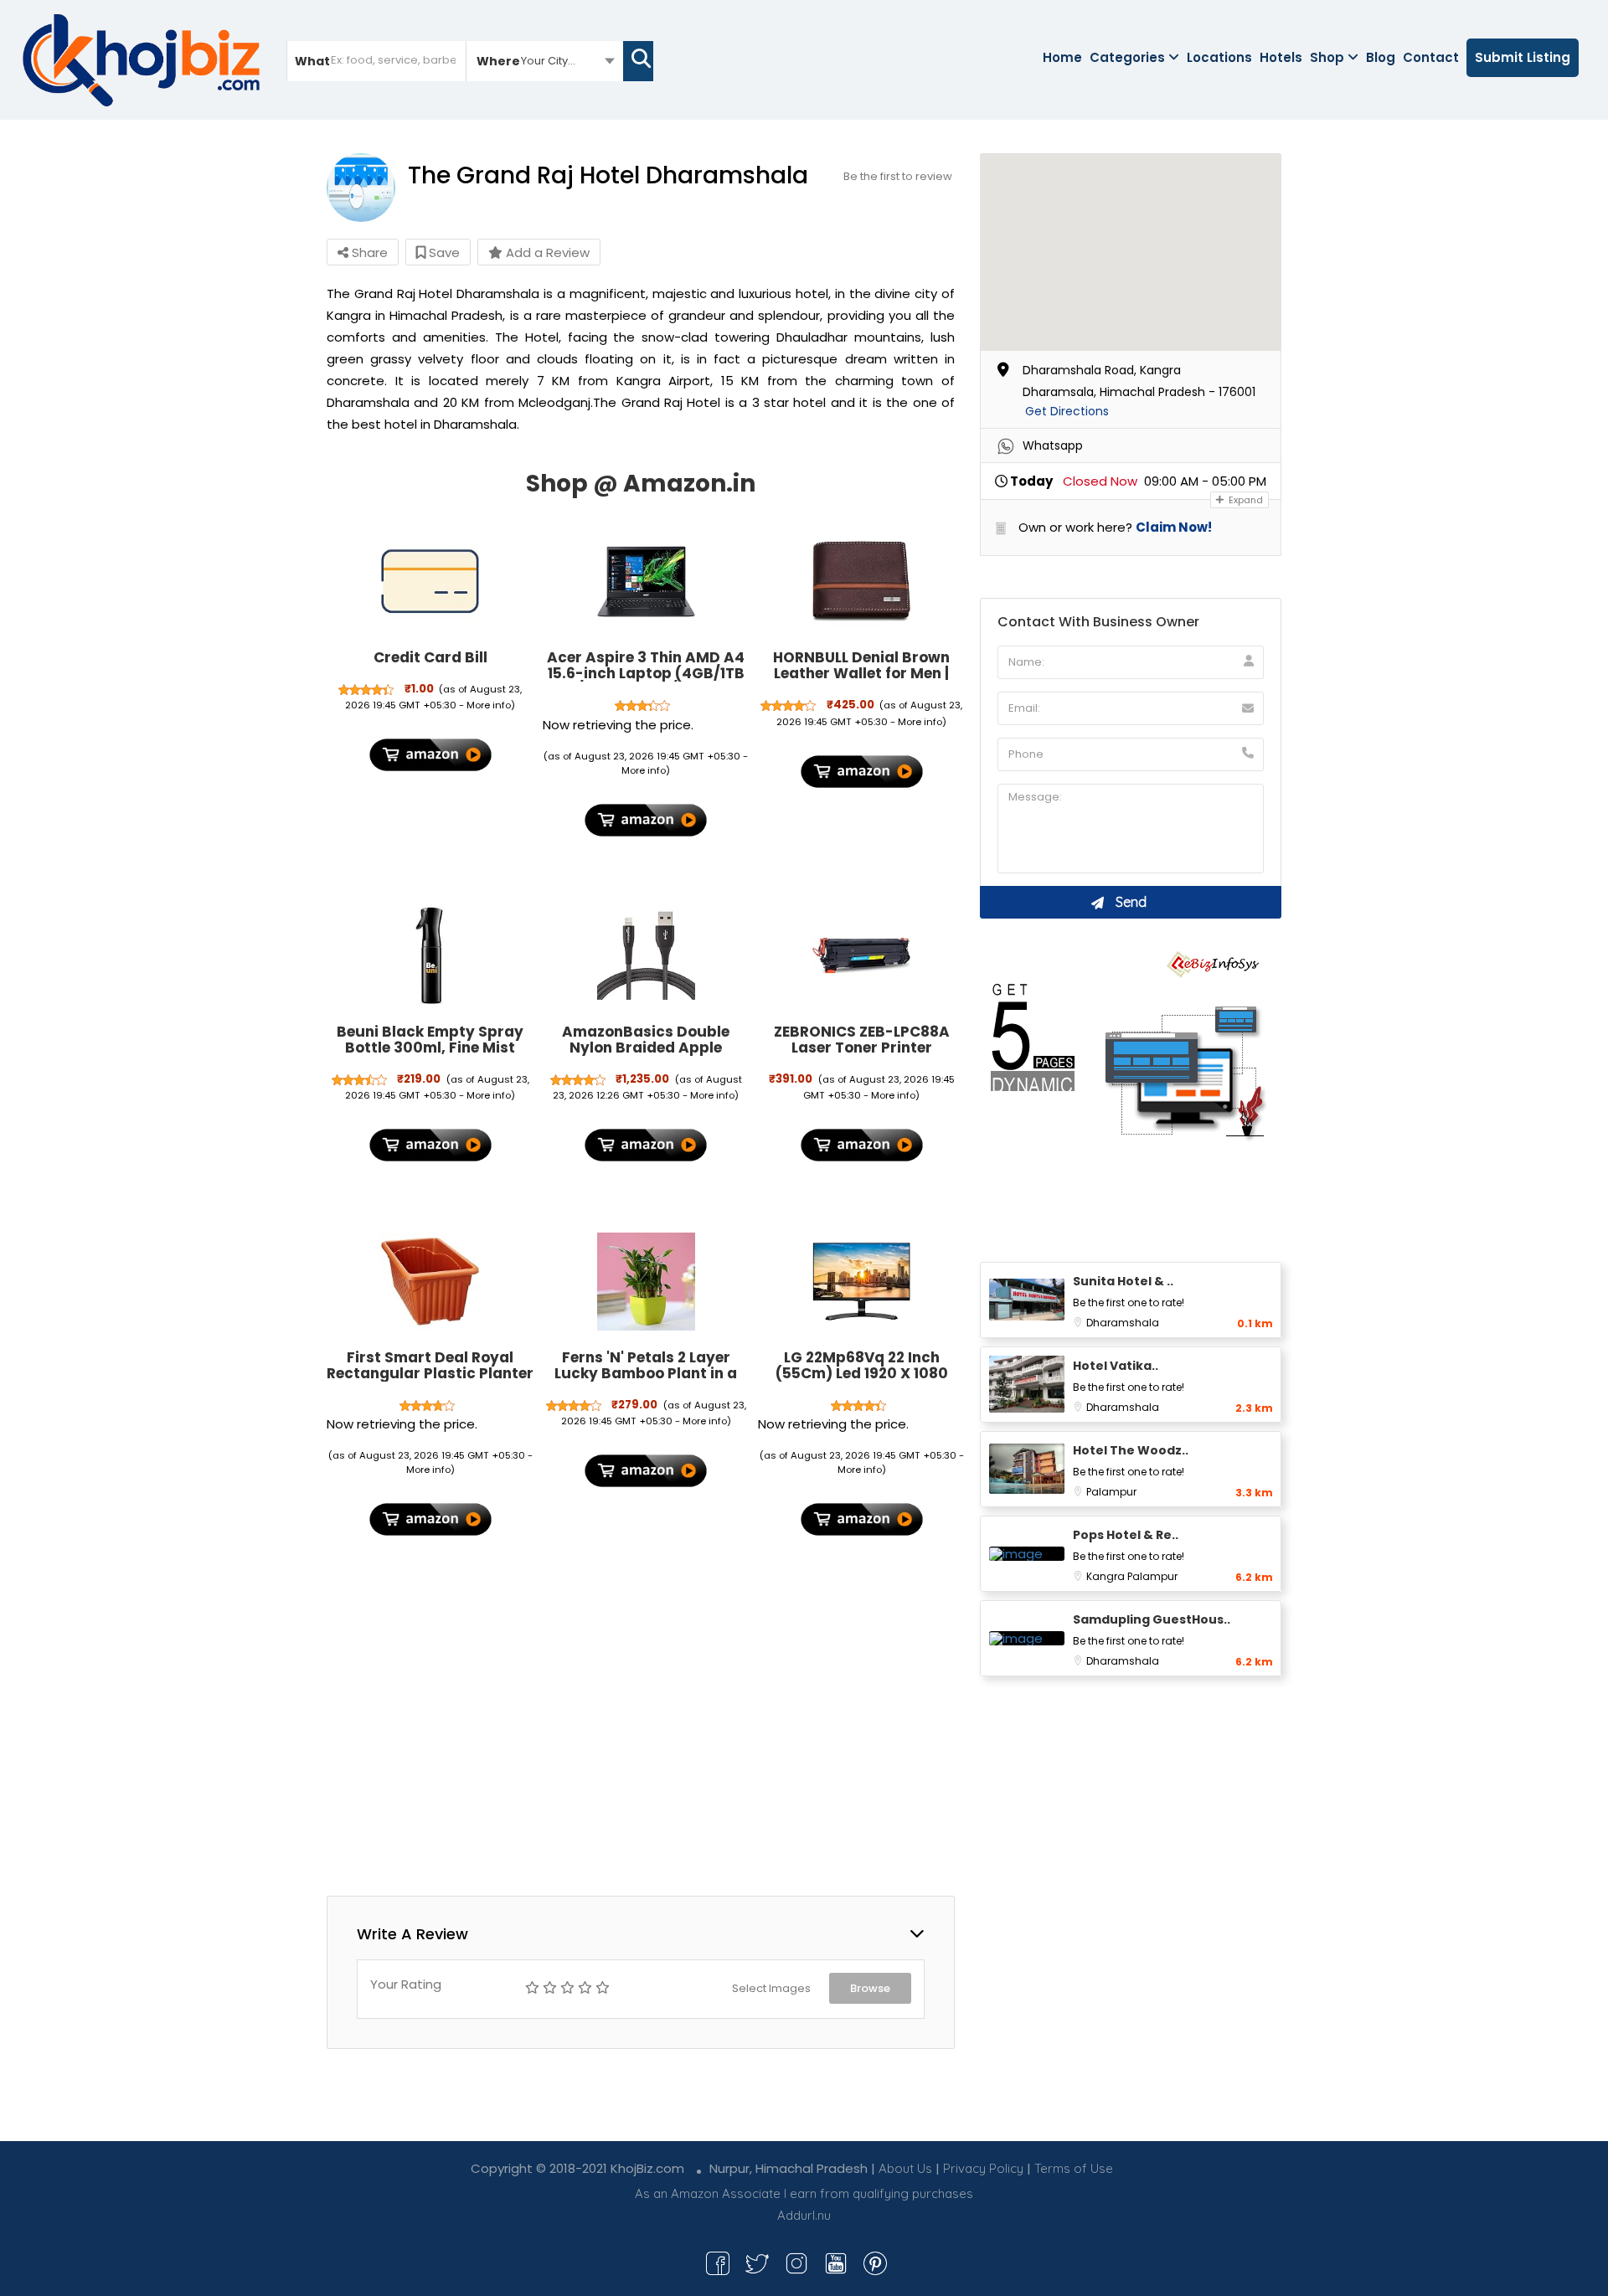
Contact (1431, 57)
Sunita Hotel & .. (1123, 1281)
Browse (870, 1988)
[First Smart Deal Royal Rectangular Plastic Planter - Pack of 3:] (430, 1281)
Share (368, 252)
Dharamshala (1123, 1323)
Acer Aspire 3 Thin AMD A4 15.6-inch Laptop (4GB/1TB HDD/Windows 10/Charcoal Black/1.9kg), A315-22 (646, 681)
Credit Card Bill (430, 657)
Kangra (1107, 1576)
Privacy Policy (983, 2168)
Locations (1219, 57)
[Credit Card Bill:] (430, 582)
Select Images (771, 1988)
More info (489, 705)
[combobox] (545, 60)
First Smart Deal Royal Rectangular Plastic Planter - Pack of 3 (430, 1373)
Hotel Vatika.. (1116, 1366)
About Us (905, 2168)
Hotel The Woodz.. (1131, 1450)
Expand (1245, 500)
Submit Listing (1523, 57)
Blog (1381, 57)
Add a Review (546, 252)
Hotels (1281, 57)
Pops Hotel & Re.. (1126, 1535)
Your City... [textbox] (548, 61)
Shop (1327, 57)
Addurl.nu (804, 2215)
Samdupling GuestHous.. (1152, 1619)
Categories (1127, 57)
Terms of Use (1074, 2168)
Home (1062, 57)
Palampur (1111, 1492)
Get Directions (1067, 411)
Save (443, 252)
